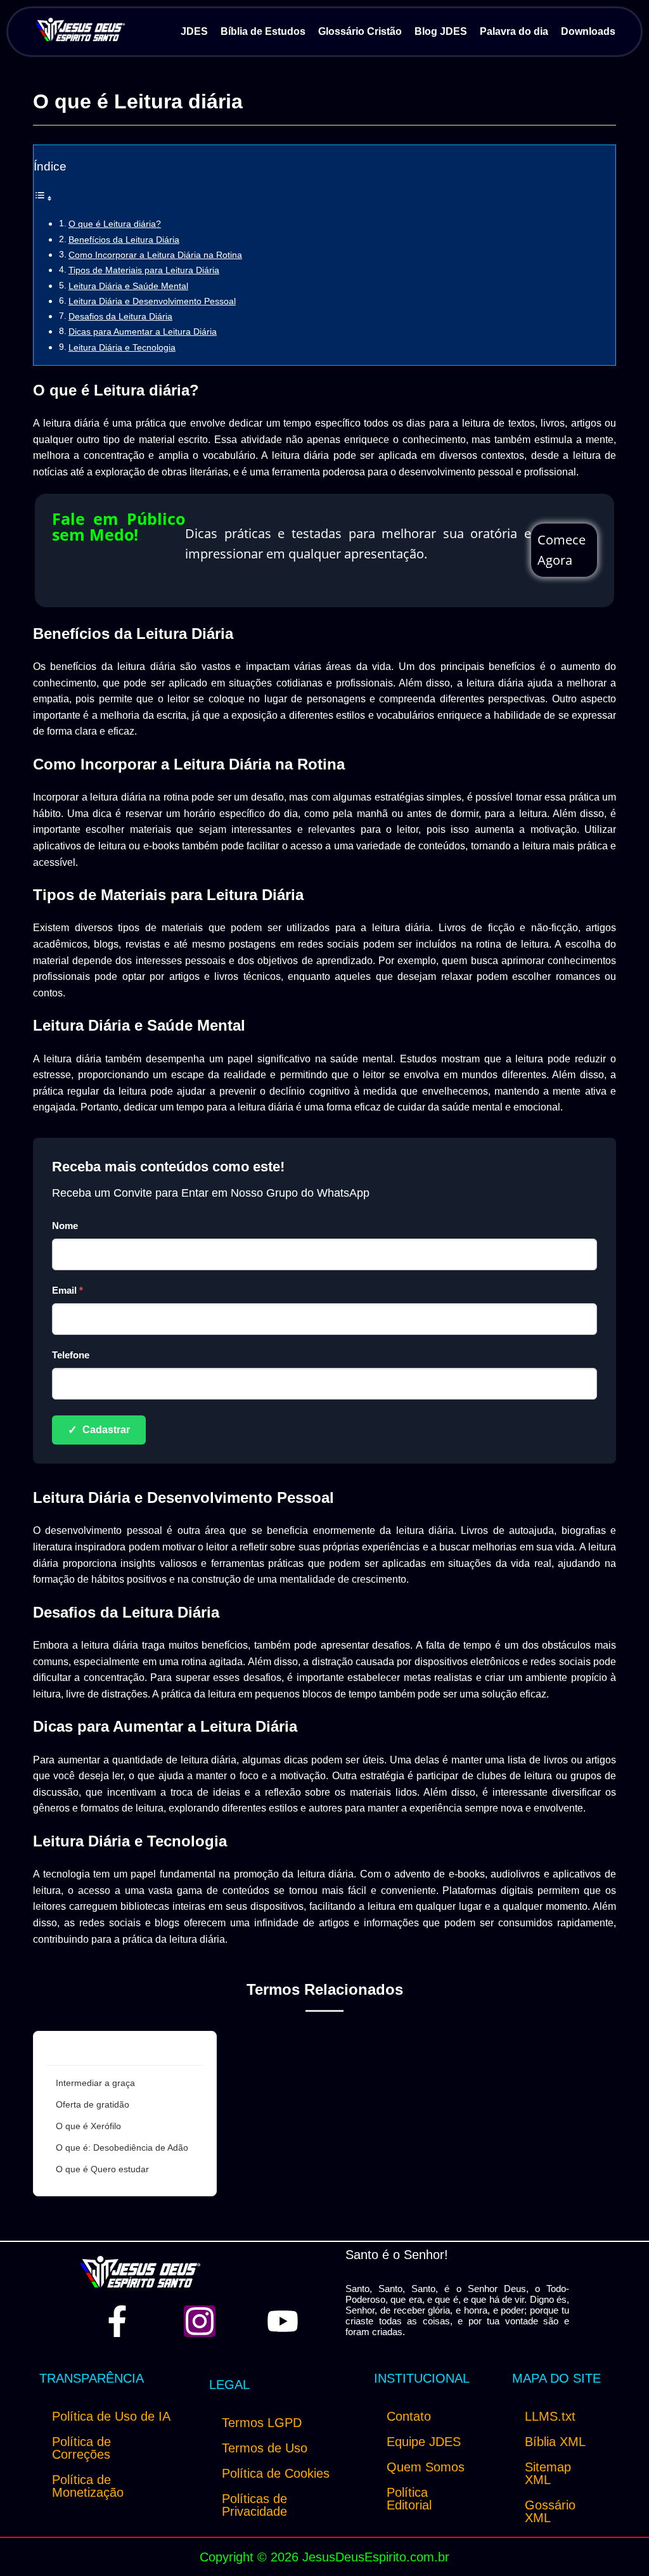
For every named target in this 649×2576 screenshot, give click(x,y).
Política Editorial (409, 2499)
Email (67, 1290)
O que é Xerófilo (88, 2126)
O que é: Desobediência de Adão (122, 2148)
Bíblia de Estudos (263, 31)
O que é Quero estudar (102, 2169)
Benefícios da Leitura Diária (124, 240)
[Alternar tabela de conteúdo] (43, 198)
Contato (409, 2416)
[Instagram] (200, 2321)
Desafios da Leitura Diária (120, 316)
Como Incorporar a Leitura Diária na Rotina (155, 255)
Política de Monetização (88, 2486)
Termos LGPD (262, 2423)
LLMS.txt (550, 2416)
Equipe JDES (424, 2442)
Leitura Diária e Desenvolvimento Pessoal (152, 301)
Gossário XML (550, 2511)
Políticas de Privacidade (254, 2505)
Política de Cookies (276, 2473)
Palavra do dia (514, 31)
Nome (65, 1226)
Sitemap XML (548, 2473)
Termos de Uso (265, 2448)
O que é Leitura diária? (115, 224)
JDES (194, 31)
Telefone (71, 1355)
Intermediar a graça (95, 2083)
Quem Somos (426, 2467)
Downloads (588, 31)
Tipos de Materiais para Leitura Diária (144, 270)
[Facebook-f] (117, 2321)
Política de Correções (81, 2448)
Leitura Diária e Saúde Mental (128, 286)
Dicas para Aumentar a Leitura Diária (143, 332)
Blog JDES (441, 31)
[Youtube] (283, 2321)
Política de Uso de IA (111, 2416)
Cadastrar (99, 1430)
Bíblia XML (555, 2442)
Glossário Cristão (360, 31)
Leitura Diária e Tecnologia (122, 347)
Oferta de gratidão (93, 2104)
